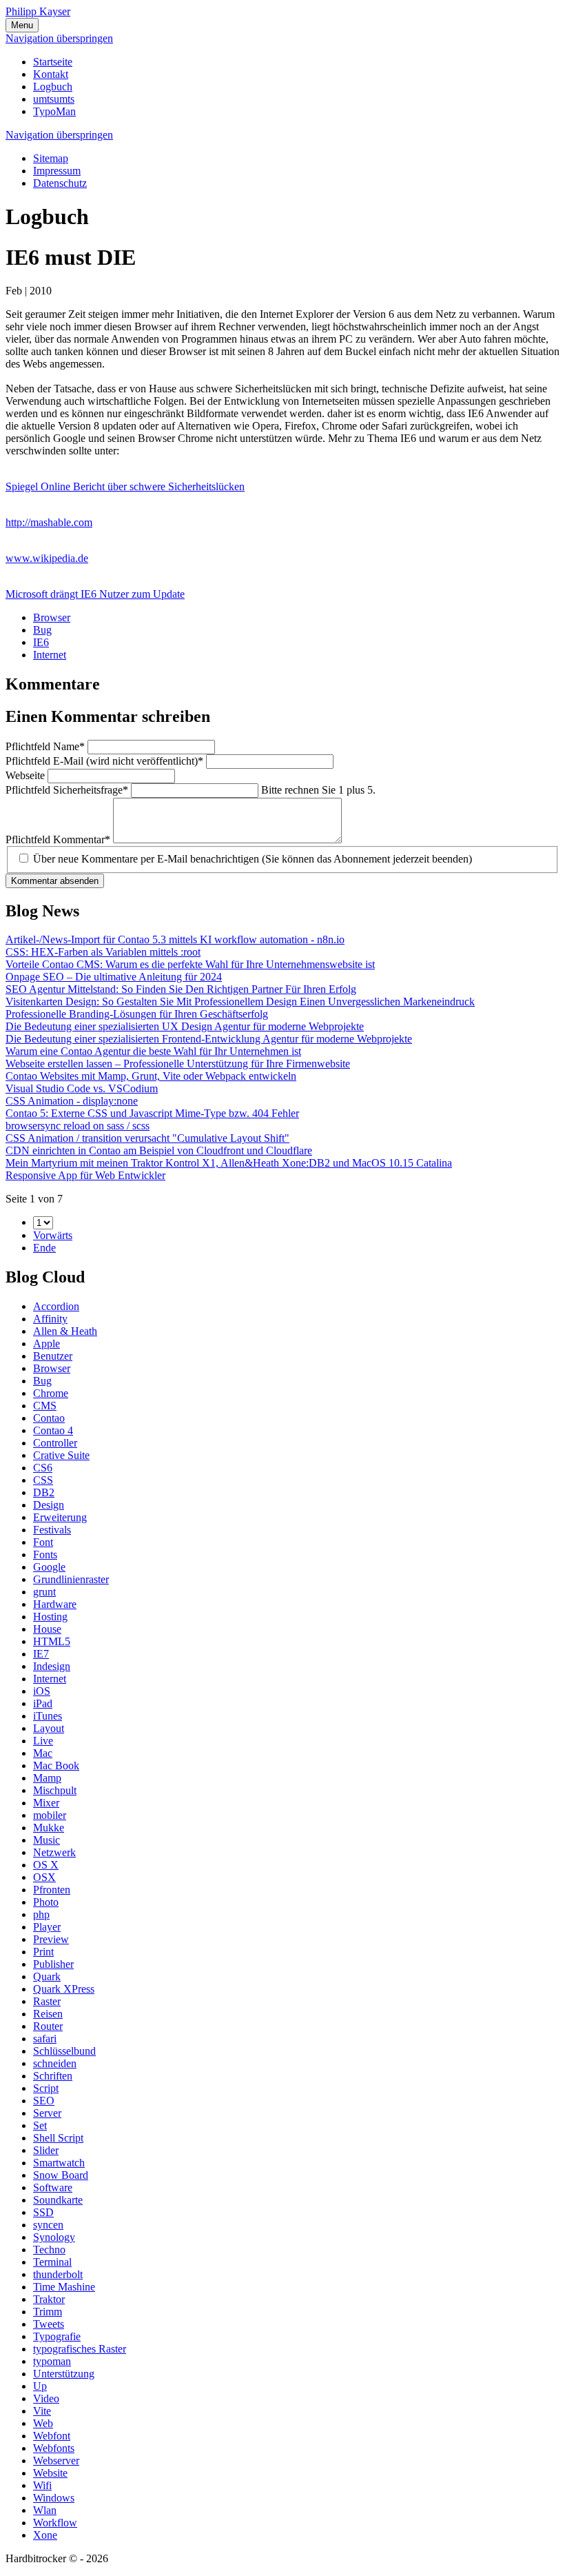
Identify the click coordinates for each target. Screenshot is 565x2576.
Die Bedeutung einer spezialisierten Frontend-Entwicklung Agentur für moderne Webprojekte (209, 1039)
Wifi (42, 2485)
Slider (46, 2150)
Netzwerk (54, 1852)
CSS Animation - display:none (72, 1101)
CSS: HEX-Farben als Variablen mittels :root (103, 952)
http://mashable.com (49, 522)
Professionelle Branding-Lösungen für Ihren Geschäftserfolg (137, 1014)
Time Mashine (64, 2287)
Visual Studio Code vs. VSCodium (82, 1088)
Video (46, 2398)
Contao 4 (53, 1430)
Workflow (55, 2523)
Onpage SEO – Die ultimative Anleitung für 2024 (114, 977)
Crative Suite (61, 1455)
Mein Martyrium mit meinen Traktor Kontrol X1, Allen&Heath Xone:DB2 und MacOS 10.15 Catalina (229, 1163)
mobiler (50, 1815)
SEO (44, 2101)
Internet (50, 655)
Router (48, 2026)
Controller (55, 1443)
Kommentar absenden (55, 881)
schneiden (55, 2063)
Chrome (51, 1393)
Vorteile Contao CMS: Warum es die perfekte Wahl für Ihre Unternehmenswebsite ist (190, 964)
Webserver (56, 2461)
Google (49, 1567)
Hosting (50, 1617)
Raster (47, 2001)
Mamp (47, 1778)
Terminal (52, 2262)
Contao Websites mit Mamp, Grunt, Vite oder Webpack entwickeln (151, 1076)
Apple (47, 1344)
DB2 (44, 1492)
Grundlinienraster (71, 1579)
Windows (54, 2498)
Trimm (48, 2312)
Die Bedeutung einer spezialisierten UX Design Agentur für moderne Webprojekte (185, 1026)
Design (49, 1505)
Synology (54, 2237)
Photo (46, 1902)
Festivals (52, 1530)
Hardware (55, 1604)
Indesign (52, 1666)
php (41, 1914)
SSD (43, 2212)
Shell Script (58, 2138)
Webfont (52, 2436)
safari (45, 2039)
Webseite (27, 775)
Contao (49, 1418)
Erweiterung (60, 1517)
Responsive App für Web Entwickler (85, 1175)
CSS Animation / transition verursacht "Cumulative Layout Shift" (147, 1138)
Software (53, 2187)
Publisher (53, 1964)
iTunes (48, 1716)
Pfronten (52, 1890)
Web (43, 2423)
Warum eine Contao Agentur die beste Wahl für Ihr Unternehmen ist (153, 1051)
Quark (47, 1976)
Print (43, 1952)
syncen (48, 2225)
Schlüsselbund (64, 2051)
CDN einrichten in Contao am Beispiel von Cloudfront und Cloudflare (159, 1150)
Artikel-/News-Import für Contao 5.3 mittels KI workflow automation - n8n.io (175, 939)
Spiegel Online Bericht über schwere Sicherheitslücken (125, 486)
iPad (43, 1703)
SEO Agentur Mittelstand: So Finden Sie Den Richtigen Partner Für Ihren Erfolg (181, 989)
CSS (43, 1480)
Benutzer (53, 1356)
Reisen (48, 2014)
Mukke (49, 1828)
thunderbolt (58, 2274)
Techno (49, 2250)
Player (47, 1927)
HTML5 (52, 1641)
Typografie (57, 2336)
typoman (52, 2361)
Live (43, 1741)
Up (40, 2386)
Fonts (45, 1554)
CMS (45, 1406)
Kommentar (58, 839)
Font (43, 1542)
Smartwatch (59, 2163)
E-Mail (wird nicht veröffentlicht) (104, 761)
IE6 (41, 642)
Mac (43, 1753)
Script (46, 2088)
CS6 (43, 1468)
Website (50, 2473)
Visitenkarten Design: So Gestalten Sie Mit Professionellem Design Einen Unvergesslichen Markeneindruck (240, 1002)
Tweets (49, 2324)
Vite (42, 2411)
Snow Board (61, 2175)
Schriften (53, 2076)
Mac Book (56, 1765)
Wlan (45, 2510)
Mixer (46, 1803)
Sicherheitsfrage (67, 790)
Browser (52, 617)
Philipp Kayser (38, 11)
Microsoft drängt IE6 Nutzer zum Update (95, 594)
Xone (45, 2535)
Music (47, 1840)
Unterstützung (64, 2374)
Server (47, 2113)
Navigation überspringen (59, 38)
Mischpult (55, 1790)
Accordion (56, 1306)
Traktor (49, 2299)
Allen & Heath (65, 1331)
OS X (46, 1865)
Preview (51, 1939)
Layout (49, 1728)
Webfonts (54, 2448)
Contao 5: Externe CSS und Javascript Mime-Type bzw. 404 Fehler (152, 1113)
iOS (42, 1691)
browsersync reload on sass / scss (78, 1126)
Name (45, 746)
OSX (44, 1877)
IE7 (41, 1654)
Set (40, 2125)
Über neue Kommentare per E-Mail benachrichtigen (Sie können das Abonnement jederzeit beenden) (253, 859)
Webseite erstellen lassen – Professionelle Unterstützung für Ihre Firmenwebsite (178, 1064)
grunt (44, 1592)
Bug (42, 630)
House (47, 1629)
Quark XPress (64, 1989)
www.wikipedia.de (47, 558)
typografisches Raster (80, 2349)
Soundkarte (58, 2200)
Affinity (50, 1319)
